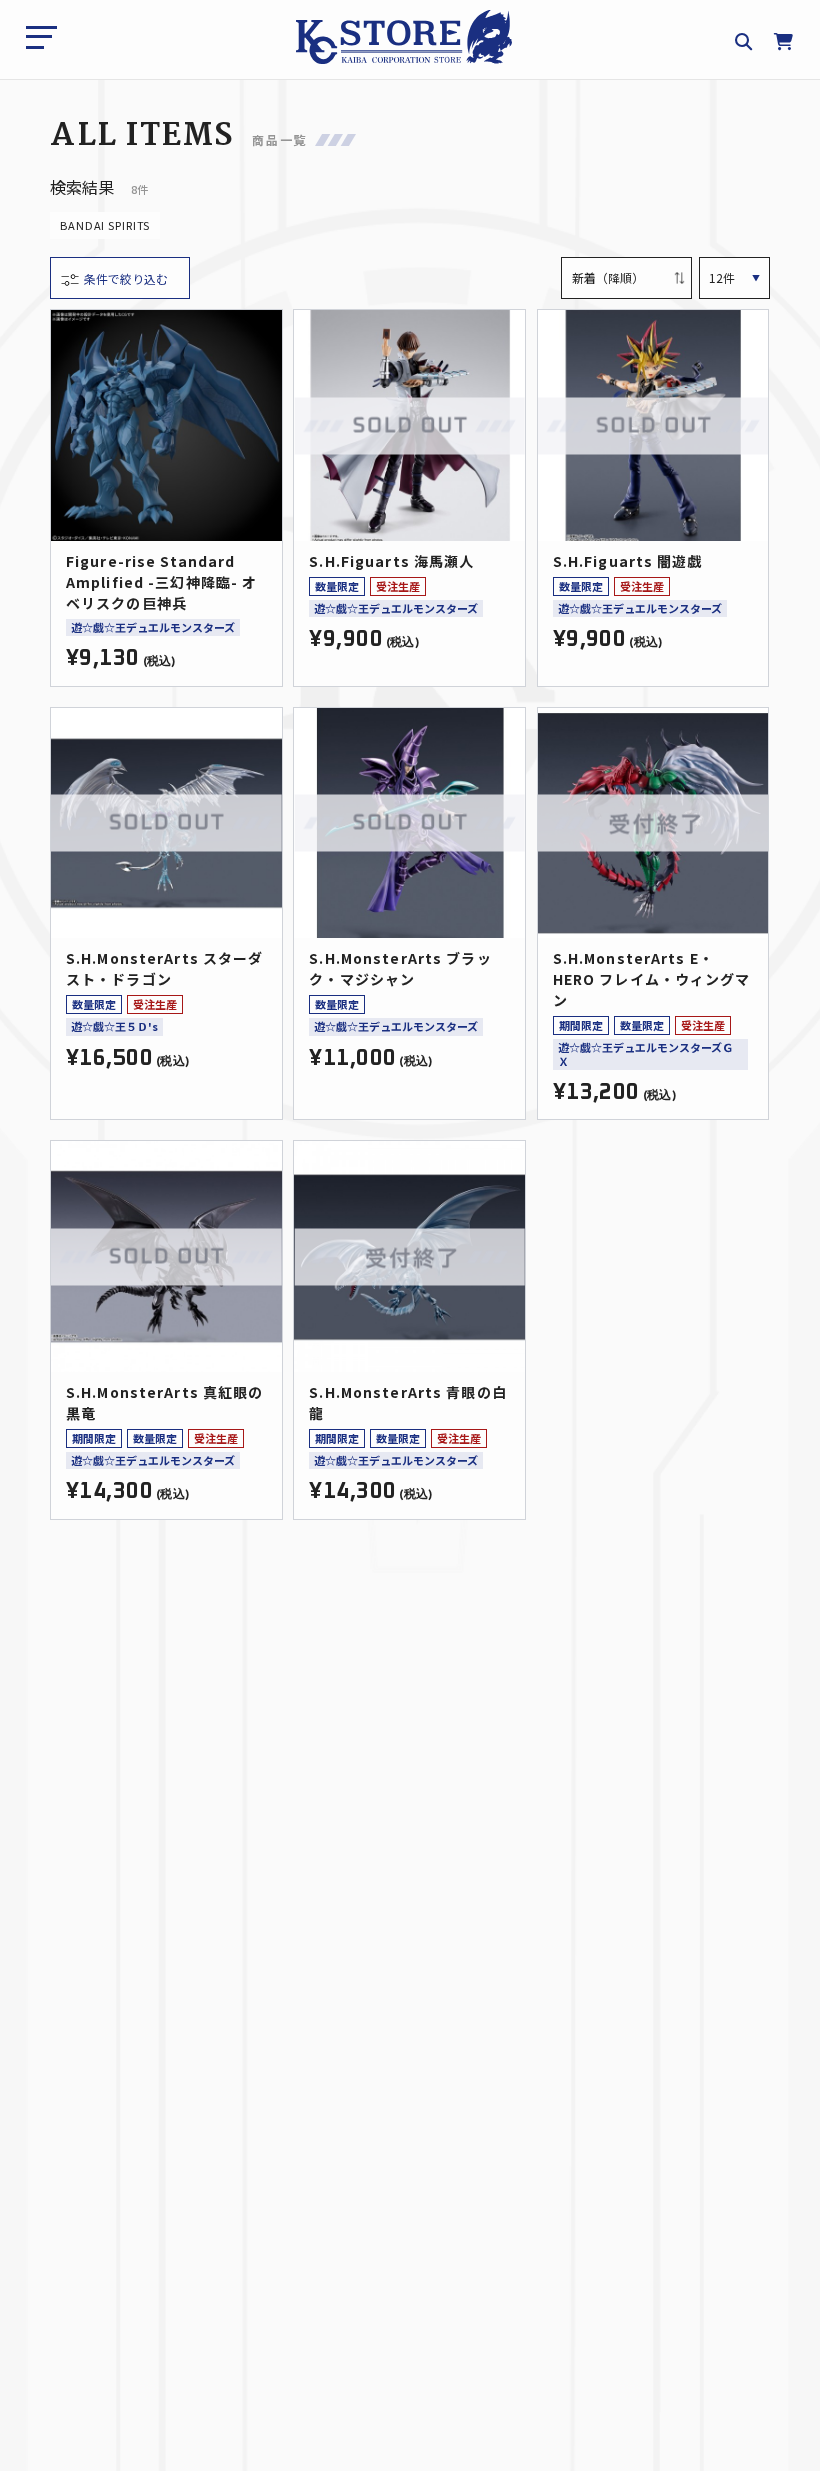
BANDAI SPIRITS (105, 225)
